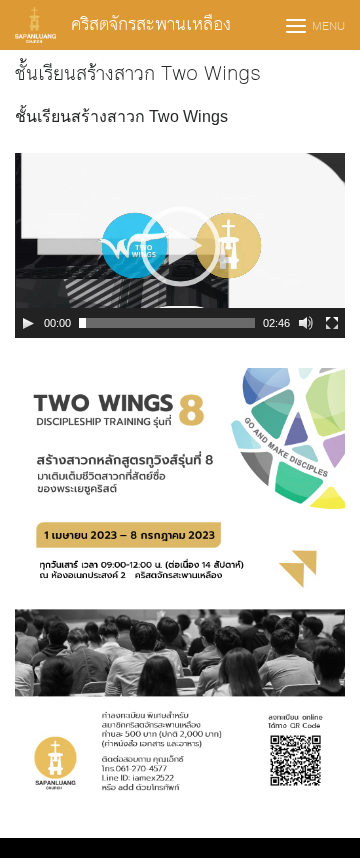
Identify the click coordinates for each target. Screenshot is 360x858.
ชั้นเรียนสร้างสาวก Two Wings (138, 74)
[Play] (28, 323)
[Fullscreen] (332, 323)
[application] (180, 245)
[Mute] (306, 323)
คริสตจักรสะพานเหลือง (151, 24)
